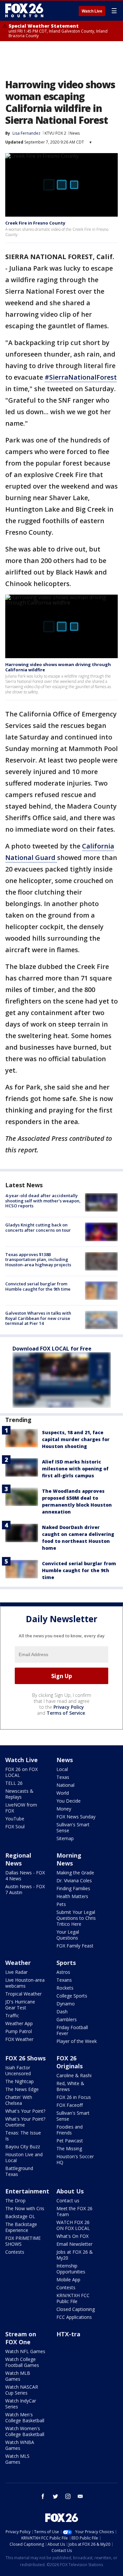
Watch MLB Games (18, 2376)
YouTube (15, 1819)
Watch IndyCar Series (21, 2404)
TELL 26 (14, 1783)
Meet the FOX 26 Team (74, 2211)
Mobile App (68, 2280)
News (75, 133)
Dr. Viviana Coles (74, 1880)
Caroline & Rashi (74, 2075)
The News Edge (22, 2089)
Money (64, 1809)
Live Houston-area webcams (25, 1983)
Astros (63, 1972)
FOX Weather (19, 2039)
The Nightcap (20, 2081)
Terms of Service (66, 1713)
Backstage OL (20, 2216)
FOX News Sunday (76, 1817)
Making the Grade (75, 1873)
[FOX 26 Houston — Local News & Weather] (24, 11)
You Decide (69, 1801)
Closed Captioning (76, 2309)
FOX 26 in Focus (74, 2097)
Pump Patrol (19, 2031)
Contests (15, 2252)
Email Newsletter (74, 2244)
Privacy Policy (69, 1707)
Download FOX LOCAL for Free (52, 1349)
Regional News (18, 1859)
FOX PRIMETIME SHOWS (23, 2241)
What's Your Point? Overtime (25, 2122)
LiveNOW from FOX (21, 1808)
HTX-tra (68, 2334)
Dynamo (66, 2004)
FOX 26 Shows (25, 2058)
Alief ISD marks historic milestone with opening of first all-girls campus (75, 1469)
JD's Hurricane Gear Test (20, 2005)
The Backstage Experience (21, 2227)
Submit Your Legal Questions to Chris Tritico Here (76, 1918)
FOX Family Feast (75, 1946)
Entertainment (27, 2191)
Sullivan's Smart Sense (73, 1827)
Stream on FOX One (21, 2338)
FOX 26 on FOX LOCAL (21, 1772)
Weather (18, 1963)
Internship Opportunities (71, 2269)
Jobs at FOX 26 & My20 (75, 2255)
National (65, 1785)
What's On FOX (72, 2236)
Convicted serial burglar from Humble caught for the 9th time (38, 1286)
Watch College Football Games (22, 2362)
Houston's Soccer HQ (75, 2159)
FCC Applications (74, 2317)
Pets (61, 1904)
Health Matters (72, 1896)
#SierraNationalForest (81, 377)
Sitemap (65, 1838)
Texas (63, 1777)
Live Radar (16, 1972)
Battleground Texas (19, 2171)
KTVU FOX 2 (55, 133)
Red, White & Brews (70, 2086)
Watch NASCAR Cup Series (22, 2390)
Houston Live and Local (24, 2157)
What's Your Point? (25, 2111)
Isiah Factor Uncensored (18, 2070)
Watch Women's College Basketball (25, 2431)
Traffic (12, 2015)
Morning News (69, 1859)
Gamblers (67, 2019)
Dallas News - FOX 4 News (25, 1876)
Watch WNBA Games (20, 2445)
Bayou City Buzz (23, 2147)
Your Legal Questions (68, 1935)
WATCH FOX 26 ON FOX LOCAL (73, 2225)
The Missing (69, 2148)
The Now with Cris (25, 2208)
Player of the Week (77, 2041)
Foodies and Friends (70, 2130)
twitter (55, 2496)
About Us (70, 2191)
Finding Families (73, 1888)
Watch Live (92, 11)
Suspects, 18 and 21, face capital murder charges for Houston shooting (76, 1439)
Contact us (68, 2200)
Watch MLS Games (17, 2459)
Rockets (65, 1988)
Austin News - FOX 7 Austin (25, 1889)
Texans (64, 1980)
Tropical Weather (23, 1994)
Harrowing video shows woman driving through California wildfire (58, 667)
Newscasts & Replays (19, 1794)
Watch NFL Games (25, 2351)
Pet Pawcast (70, 2141)
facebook (43, 2496)
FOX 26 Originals (70, 2062)
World (63, 1793)
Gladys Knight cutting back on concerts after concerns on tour (38, 1227)
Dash (62, 2012)
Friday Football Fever (72, 2030)
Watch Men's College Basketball (25, 2417)
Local (62, 1769)
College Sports (72, 1996)
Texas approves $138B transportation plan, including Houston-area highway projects (38, 1260)
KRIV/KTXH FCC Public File (73, 2298)
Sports (66, 1963)
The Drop (15, 2200)
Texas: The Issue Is (23, 2136)
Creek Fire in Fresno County (35, 223)
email (80, 2496)
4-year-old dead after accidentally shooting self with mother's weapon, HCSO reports (43, 1201)
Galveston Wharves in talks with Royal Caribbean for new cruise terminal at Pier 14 (38, 1318)
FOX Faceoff (70, 2105)
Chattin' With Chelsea (19, 2100)
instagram (68, 2496)
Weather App (19, 2023)
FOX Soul (15, 1826)
